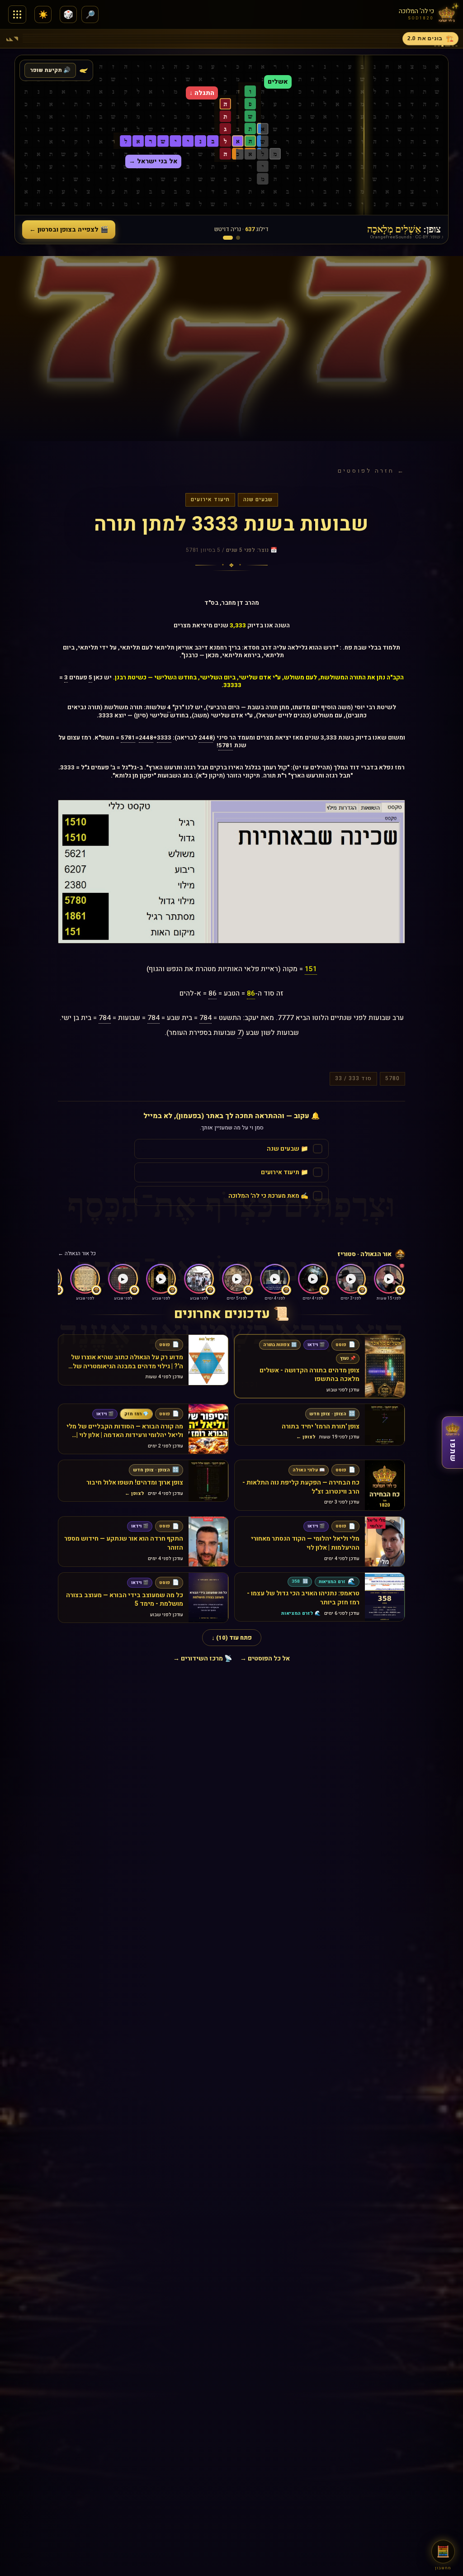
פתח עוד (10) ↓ (232, 1638)
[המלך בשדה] (238, 238)
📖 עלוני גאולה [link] (309, 1470)
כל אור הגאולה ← (77, 1254)
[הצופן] (228, 238)
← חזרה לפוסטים (371, 471)
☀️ (43, 15)
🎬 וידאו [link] (316, 1345)
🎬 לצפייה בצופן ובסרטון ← (69, 230)
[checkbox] (231, 1149)
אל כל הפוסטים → (265, 1658)
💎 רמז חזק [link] (136, 1414)
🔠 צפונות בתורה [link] (280, 1345)
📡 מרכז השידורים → (203, 1658)
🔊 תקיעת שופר (50, 70)
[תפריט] (17, 14)
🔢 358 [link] (300, 1582)
